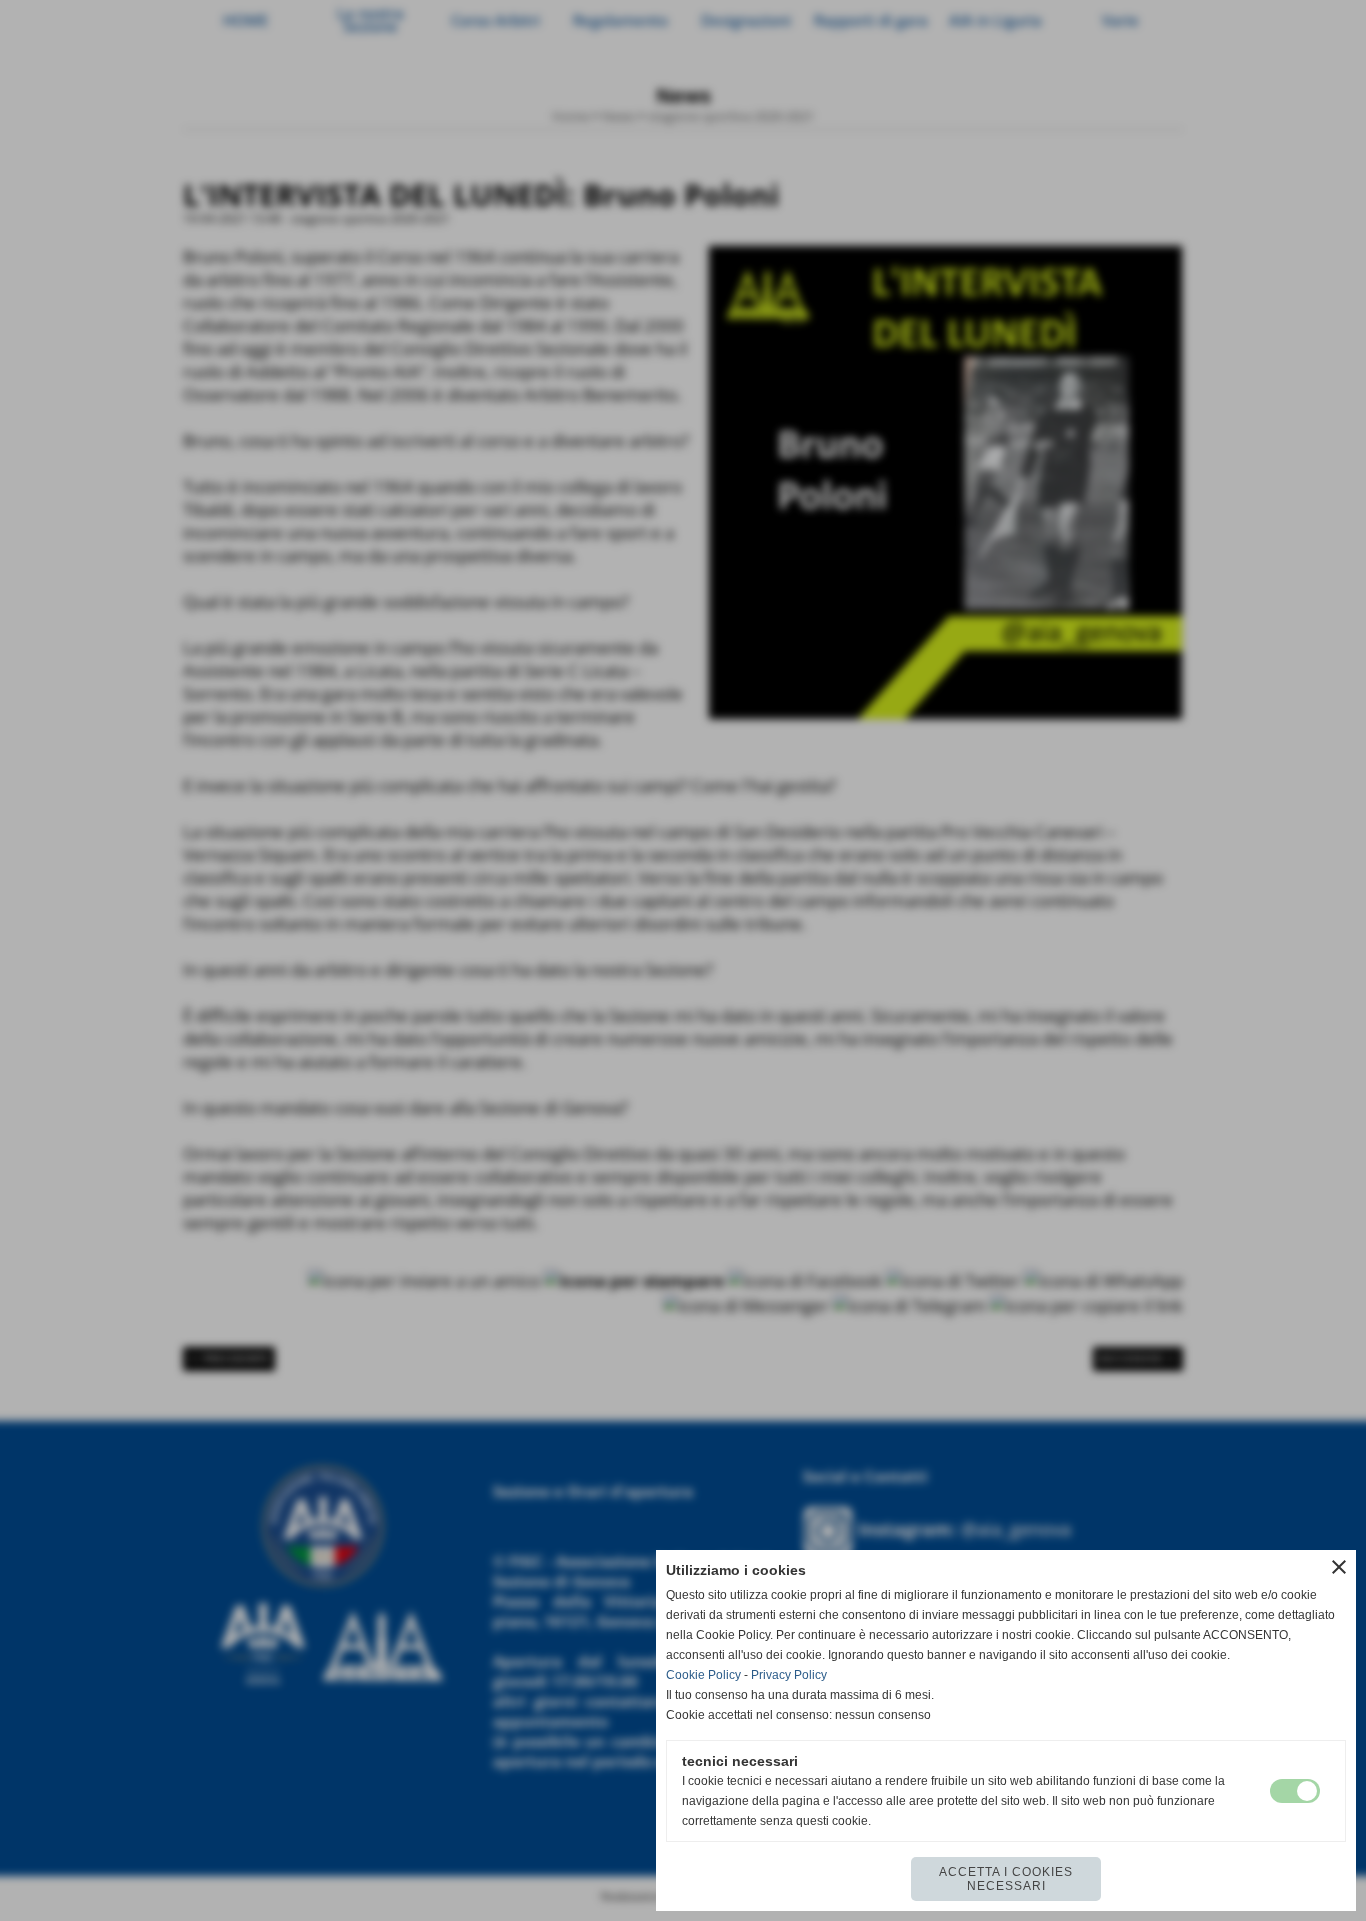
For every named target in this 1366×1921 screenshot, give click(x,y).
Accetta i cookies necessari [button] (1006, 1879)
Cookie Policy (703, 1675)
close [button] (1339, 1567)
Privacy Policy (789, 1675)
